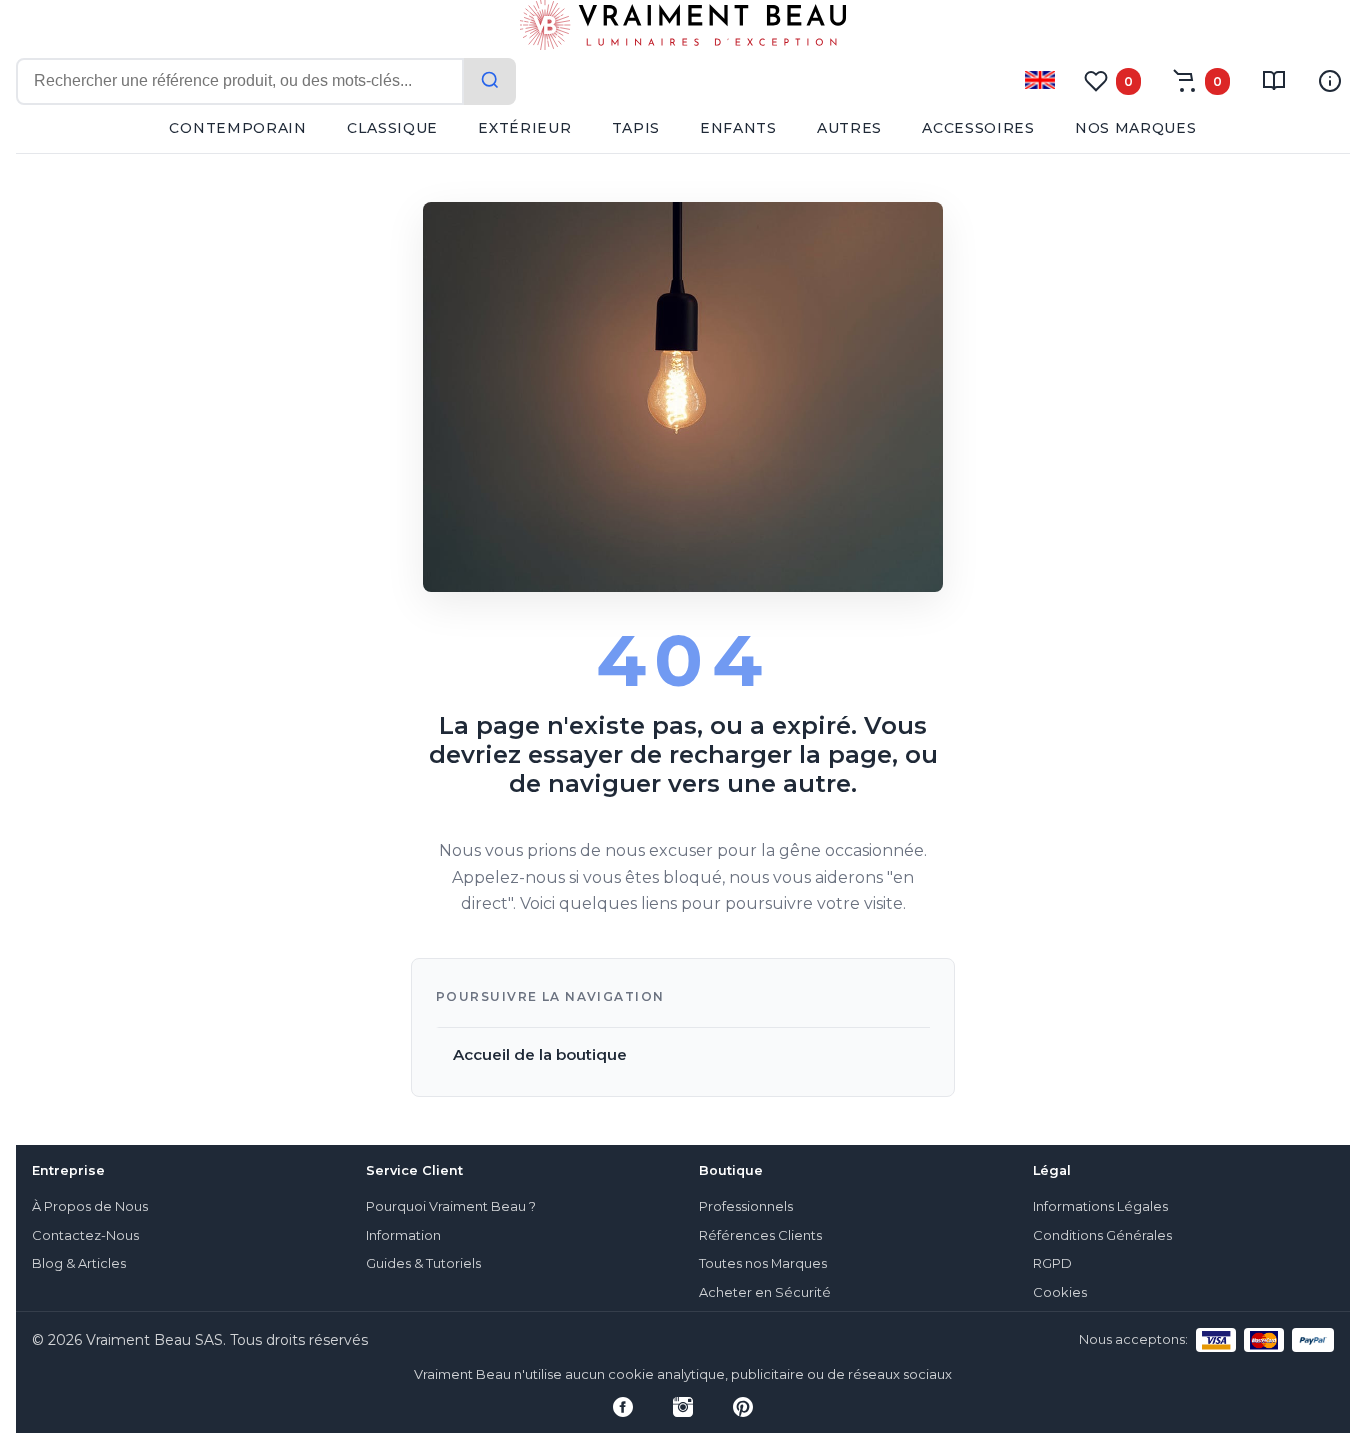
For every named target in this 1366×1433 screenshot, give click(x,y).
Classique (392, 128)
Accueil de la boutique (540, 1054)
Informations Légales (1100, 1206)
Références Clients (760, 1235)
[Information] (1330, 81)
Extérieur (524, 128)
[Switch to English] (1040, 80)
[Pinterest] (743, 1407)
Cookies (1060, 1292)
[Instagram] (683, 1407)
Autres (849, 128)
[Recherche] (490, 81)
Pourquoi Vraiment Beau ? (451, 1206)
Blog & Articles (79, 1263)
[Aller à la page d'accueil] (683, 29)
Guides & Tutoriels (423, 1263)
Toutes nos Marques (763, 1263)
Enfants (738, 128)
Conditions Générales (1102, 1235)
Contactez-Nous (85, 1235)
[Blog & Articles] (1274, 81)
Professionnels (746, 1206)
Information (403, 1235)
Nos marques (1136, 128)
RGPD (1052, 1263)
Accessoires (978, 128)
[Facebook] (623, 1407)
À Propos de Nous (90, 1206)
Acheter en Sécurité (765, 1292)
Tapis (636, 128)
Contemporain (237, 128)
